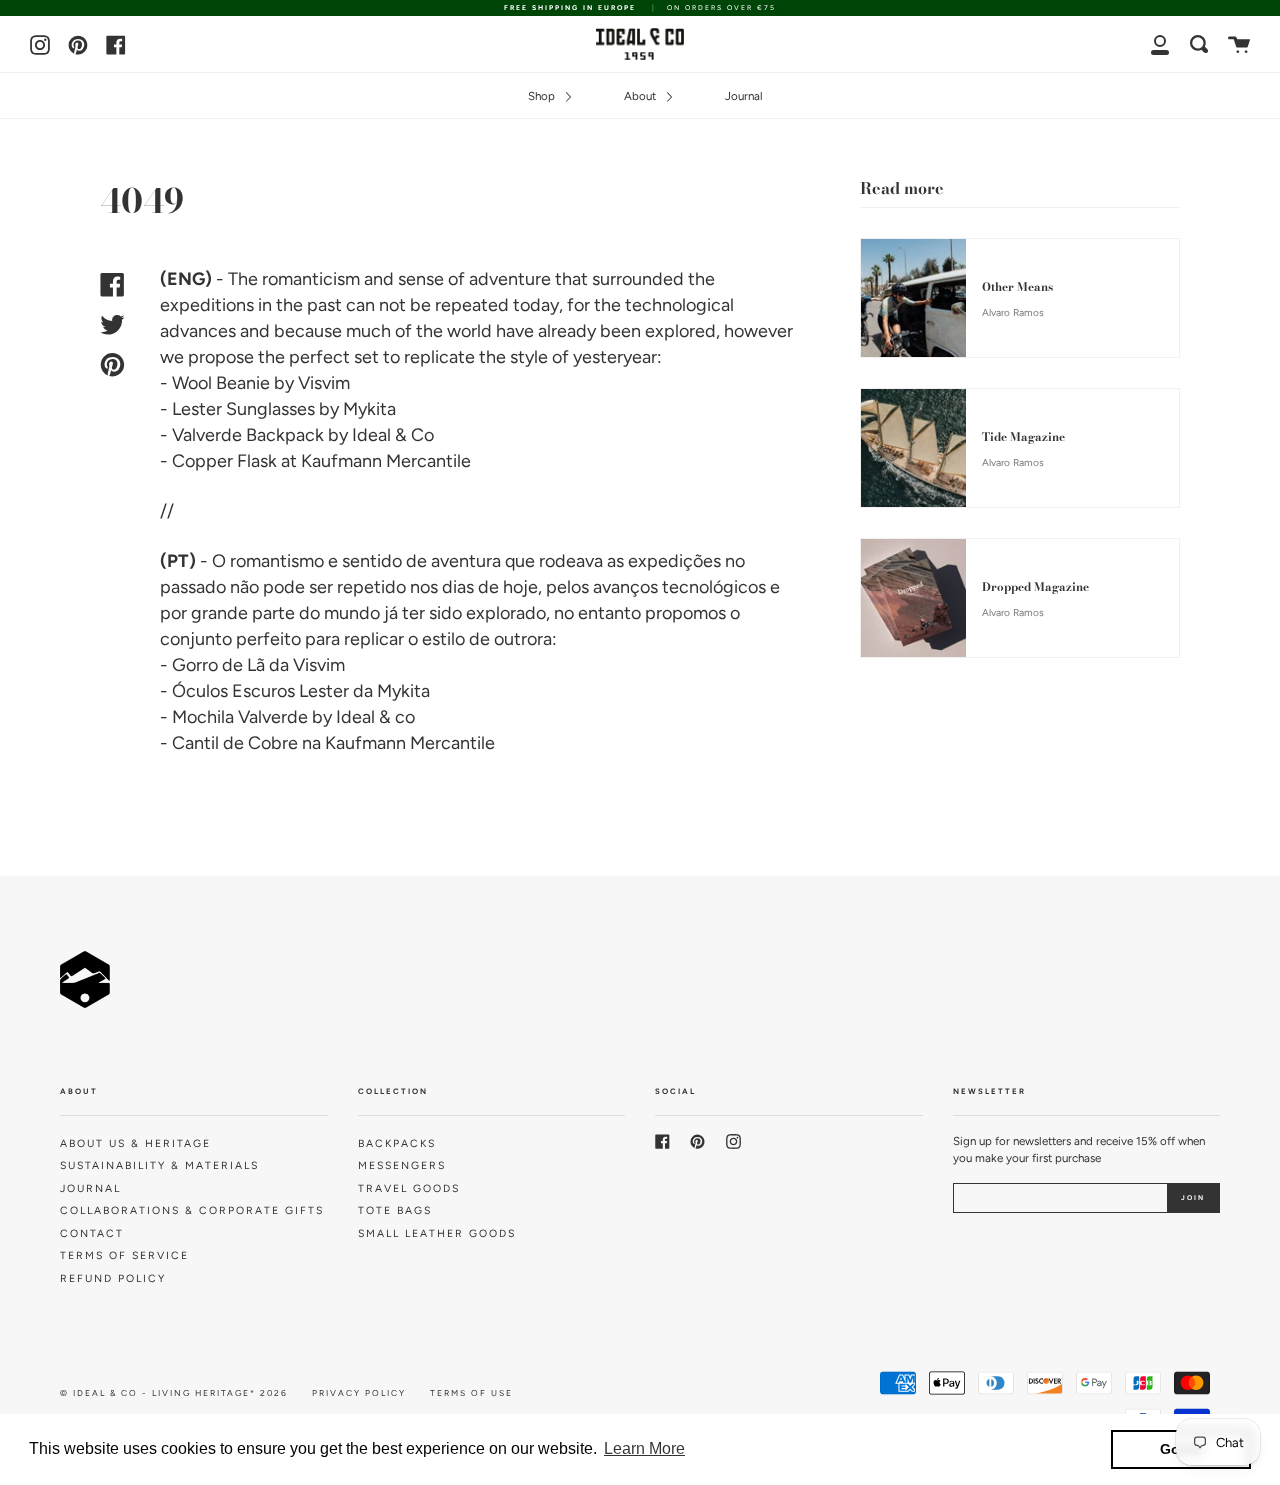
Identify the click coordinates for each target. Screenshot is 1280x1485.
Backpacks (397, 1143)
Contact (92, 1233)
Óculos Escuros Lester (260, 691)
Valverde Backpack (248, 435)
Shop (543, 96)
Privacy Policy (359, 1393)
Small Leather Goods (437, 1233)
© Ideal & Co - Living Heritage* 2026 (174, 1393)
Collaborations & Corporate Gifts (192, 1210)
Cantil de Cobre (235, 743)
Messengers (402, 1165)
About (641, 96)
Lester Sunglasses (243, 409)
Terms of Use (471, 1393)
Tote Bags (395, 1210)
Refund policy (113, 1278)
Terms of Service (124, 1255)
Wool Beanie (221, 383)
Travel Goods (409, 1188)
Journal (744, 96)
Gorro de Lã (218, 665)
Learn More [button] (644, 1448)
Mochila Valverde (240, 717)
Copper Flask (224, 461)
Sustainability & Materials (159, 1165)
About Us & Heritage (135, 1143)
